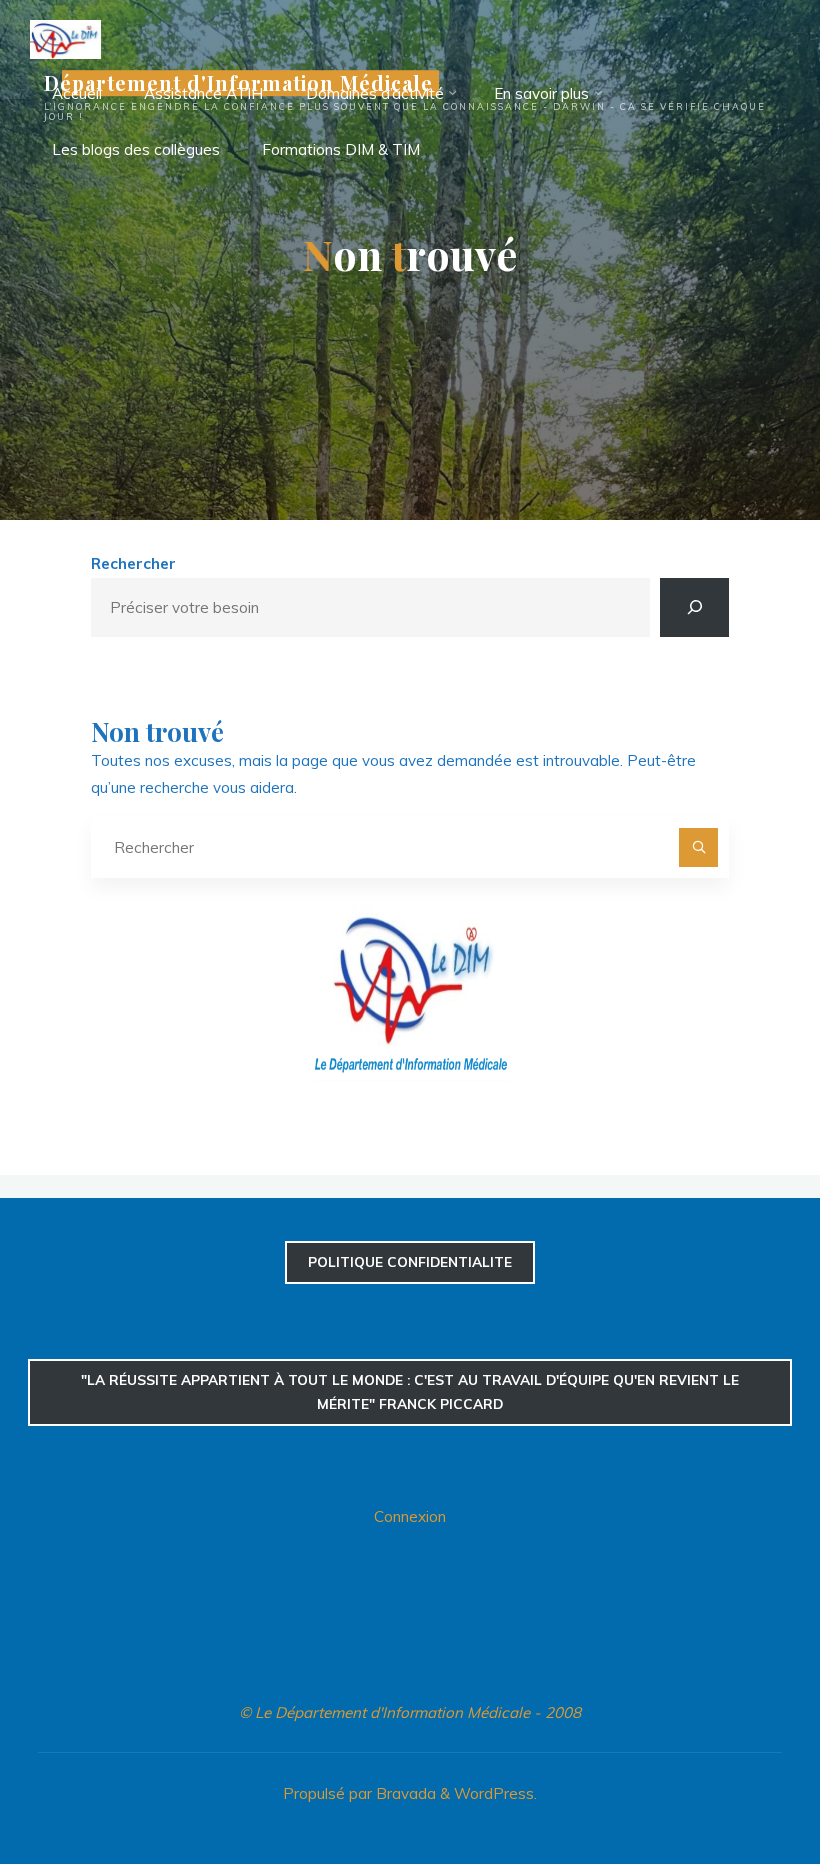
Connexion (410, 1516)
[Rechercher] (694, 607)
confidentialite (410, 1261)
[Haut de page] (742, 1786)
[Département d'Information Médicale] (65, 37)
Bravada (404, 1793)
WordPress (494, 1793)
